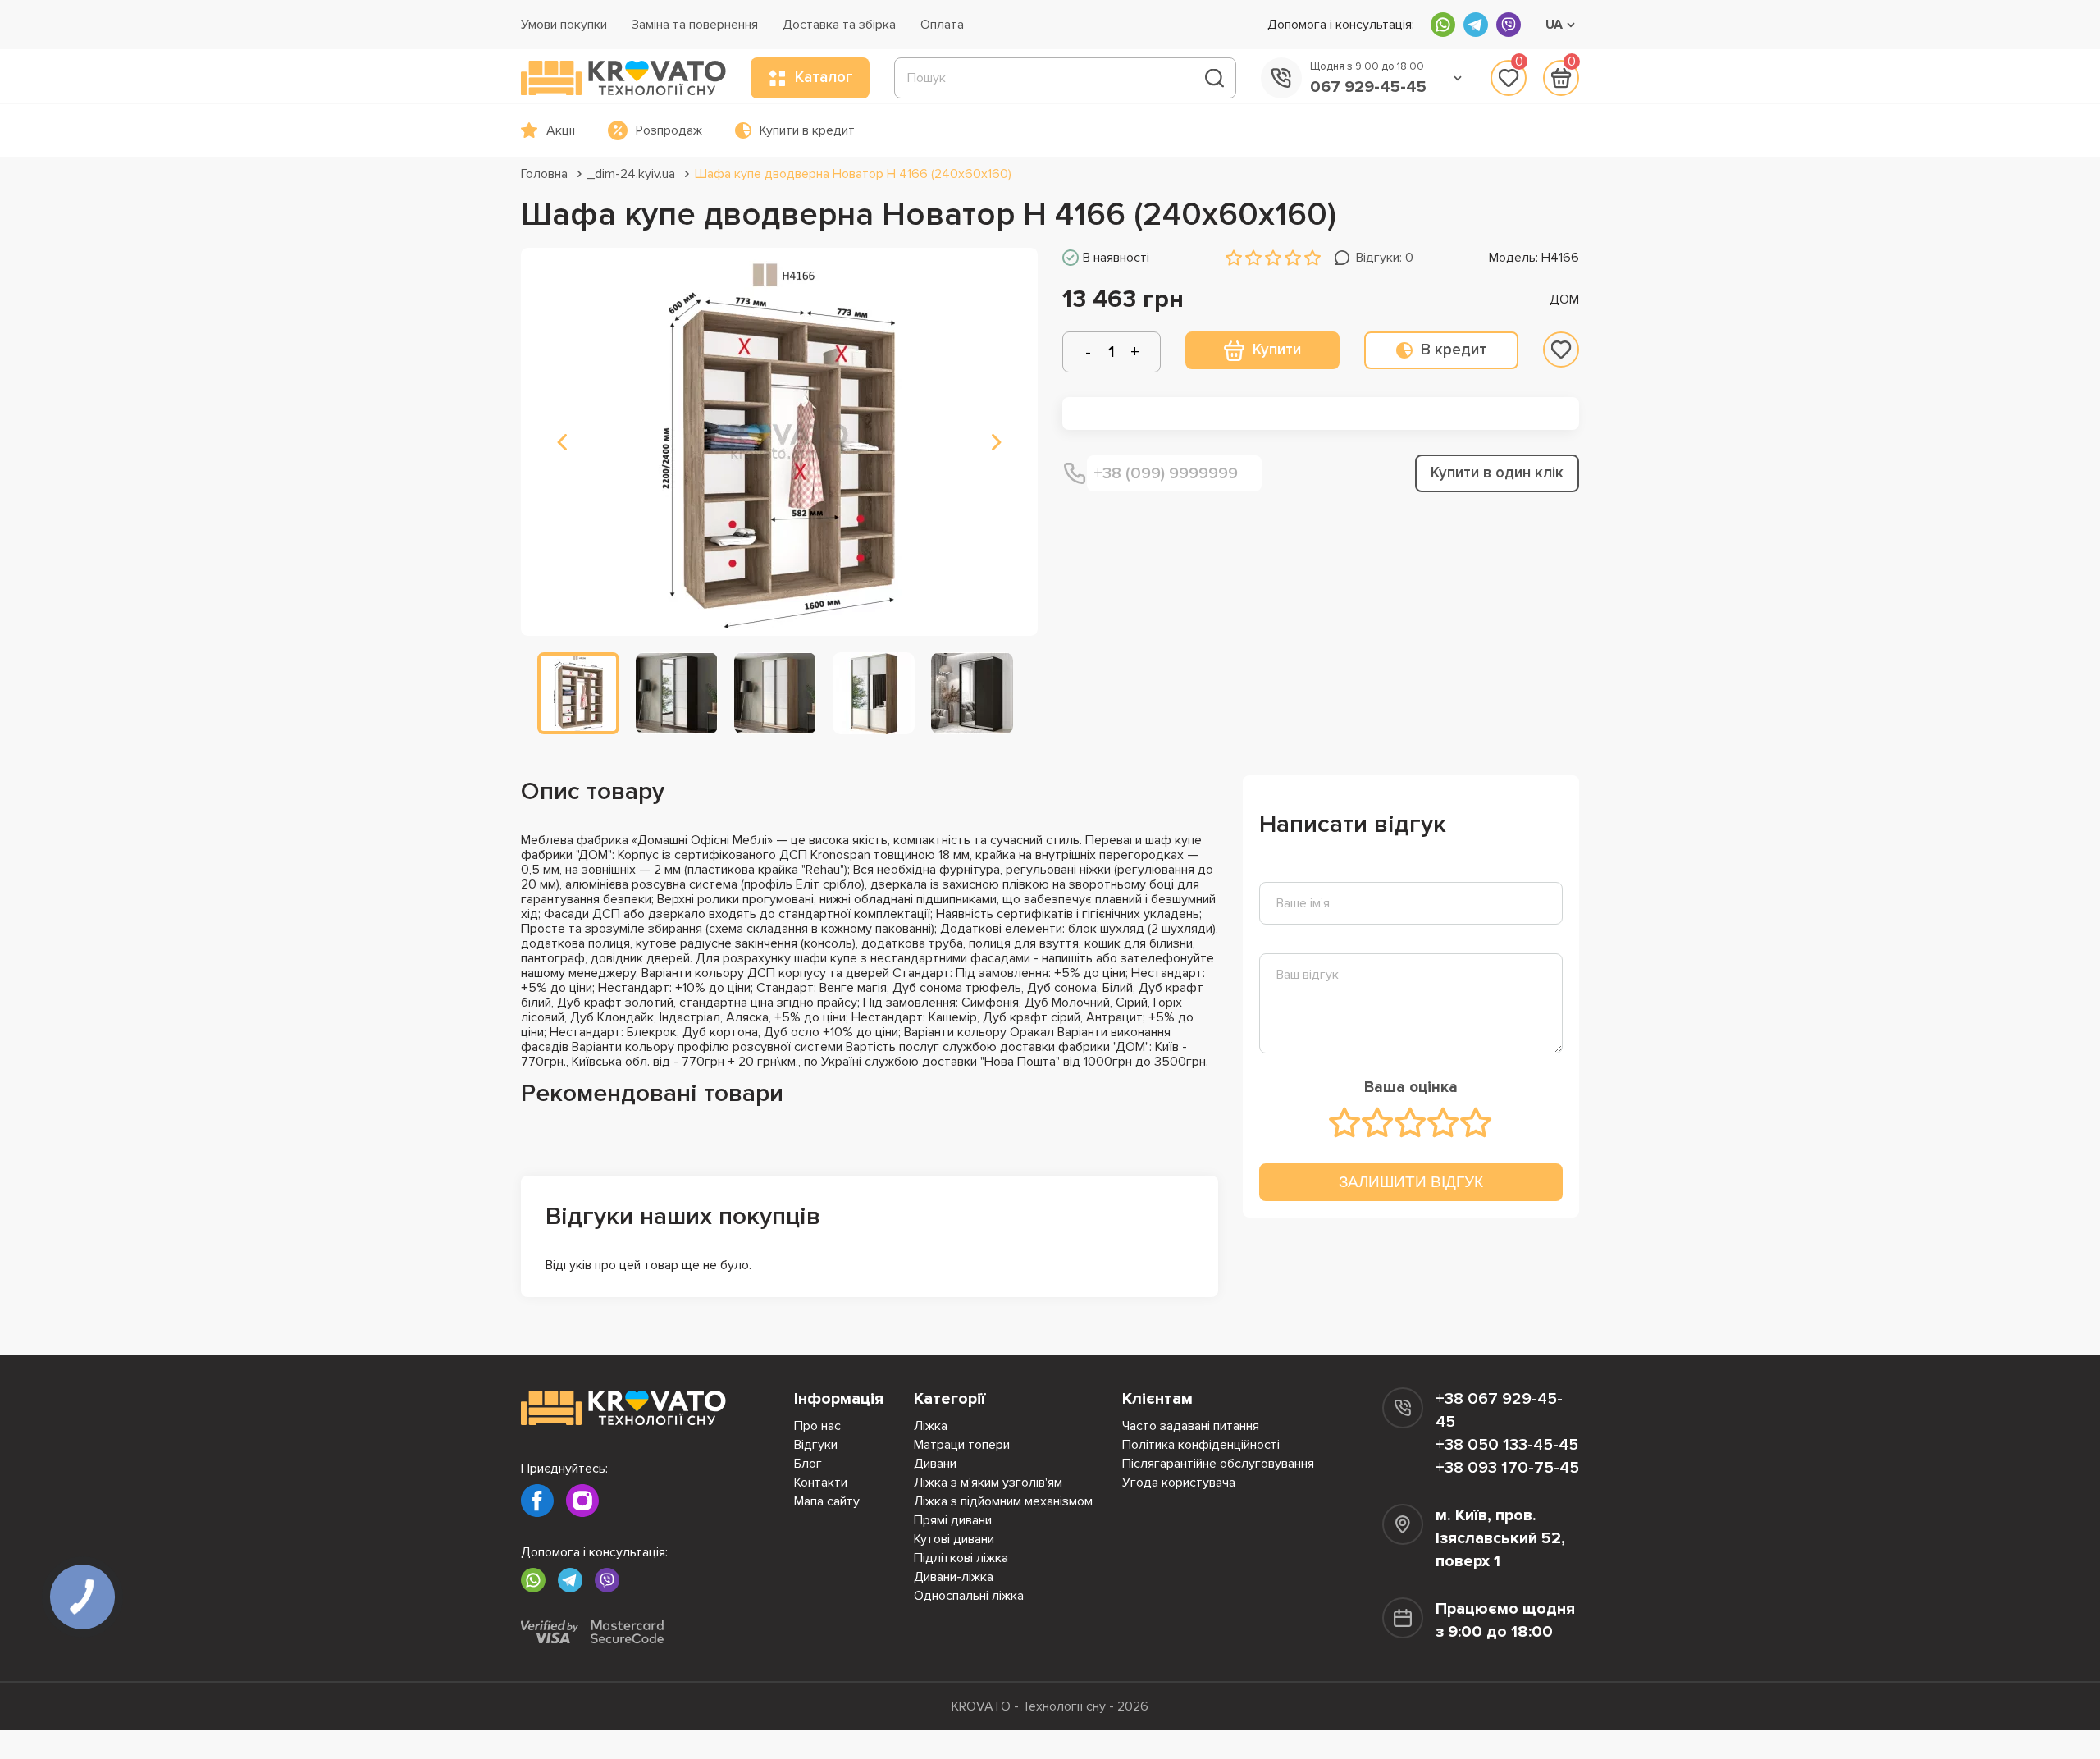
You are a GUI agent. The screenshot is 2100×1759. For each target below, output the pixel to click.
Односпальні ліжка (969, 1596)
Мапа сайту (827, 1501)
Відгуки (816, 1445)
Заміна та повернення (695, 25)
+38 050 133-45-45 (1507, 1445)
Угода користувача (1179, 1483)
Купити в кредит (807, 130)
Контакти (821, 1483)
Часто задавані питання (1191, 1426)
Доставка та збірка (839, 25)
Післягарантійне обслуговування (1218, 1464)
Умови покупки (564, 25)
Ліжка (931, 1426)
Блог (808, 1464)
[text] (1345, 1122)
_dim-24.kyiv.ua (631, 174)
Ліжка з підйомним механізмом (1003, 1501)
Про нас (817, 1426)
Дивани (935, 1464)
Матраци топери (962, 1445)
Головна (544, 174)
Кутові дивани (954, 1539)
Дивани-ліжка (954, 1577)
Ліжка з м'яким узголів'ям (988, 1483)
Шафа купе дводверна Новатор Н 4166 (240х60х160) (853, 174)
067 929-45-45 (1368, 87)
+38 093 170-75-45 (1507, 1468)
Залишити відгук (1411, 1182)
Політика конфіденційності (1201, 1445)
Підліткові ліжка (961, 1558)
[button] (562, 442)
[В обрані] (1561, 350)
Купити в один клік (1497, 473)
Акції (561, 130)
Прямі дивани (953, 1520)
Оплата (942, 25)
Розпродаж (669, 130)
